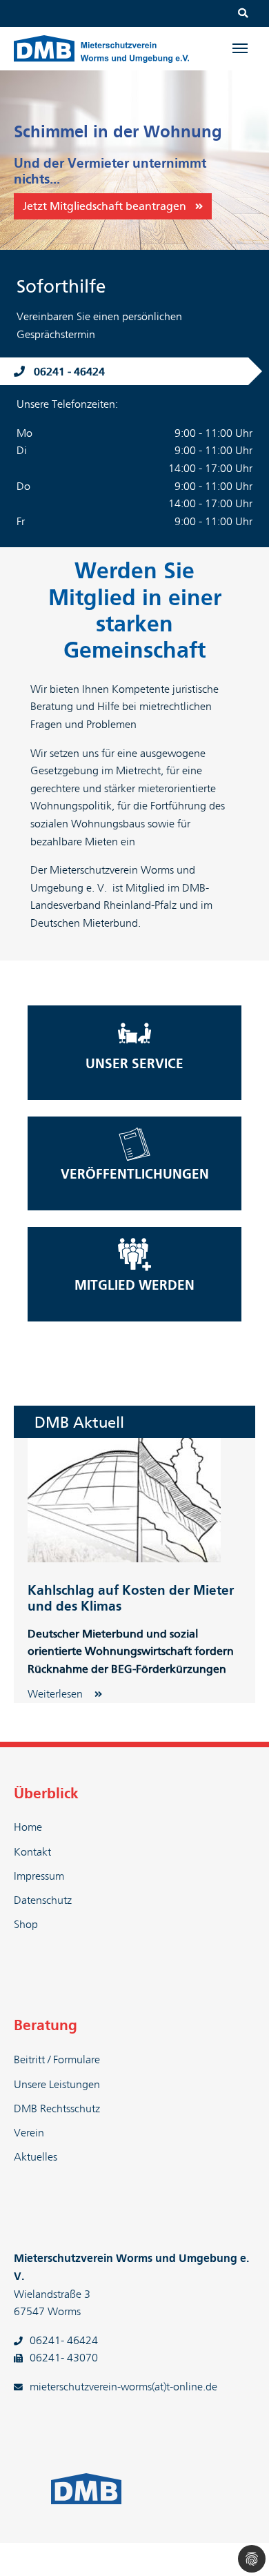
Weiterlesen (57, 1694)
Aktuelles (36, 2157)
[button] (17, 160)
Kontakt (32, 1852)
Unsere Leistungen (57, 2085)
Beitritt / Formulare (57, 2060)
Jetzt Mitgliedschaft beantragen (104, 206)
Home (28, 1827)
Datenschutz (43, 1900)
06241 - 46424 (69, 372)
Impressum (39, 1876)
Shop (26, 1925)
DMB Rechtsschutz (57, 2109)
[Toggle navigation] (240, 48)
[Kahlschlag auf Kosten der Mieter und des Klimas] (124, 1500)
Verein (29, 2133)
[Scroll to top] (239, 2546)
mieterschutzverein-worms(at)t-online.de (123, 2387)
